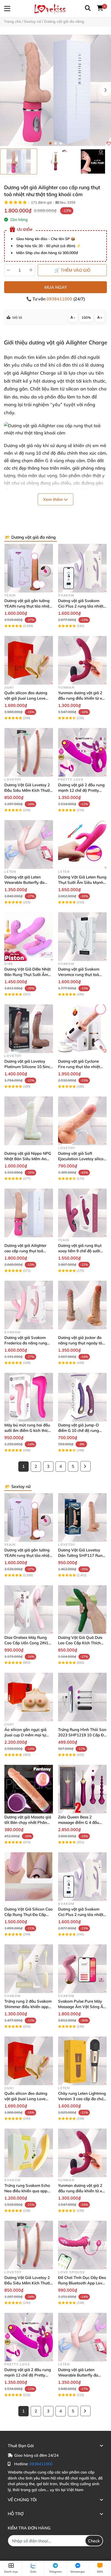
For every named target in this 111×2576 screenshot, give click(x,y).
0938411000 (60, 299)
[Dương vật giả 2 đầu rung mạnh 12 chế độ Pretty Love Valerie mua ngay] (82, 752)
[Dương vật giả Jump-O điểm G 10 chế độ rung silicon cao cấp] (82, 1397)
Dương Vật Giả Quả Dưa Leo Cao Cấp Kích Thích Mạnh (80, 1643)
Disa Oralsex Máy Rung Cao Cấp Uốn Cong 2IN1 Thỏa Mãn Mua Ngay (26, 1643)
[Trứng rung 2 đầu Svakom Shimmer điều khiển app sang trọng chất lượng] (29, 1969)
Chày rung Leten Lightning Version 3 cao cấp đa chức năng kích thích (82, 2099)
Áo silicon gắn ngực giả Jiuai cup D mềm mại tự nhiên (25, 1735)
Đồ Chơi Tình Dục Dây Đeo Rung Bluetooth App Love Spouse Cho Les (82, 2283)
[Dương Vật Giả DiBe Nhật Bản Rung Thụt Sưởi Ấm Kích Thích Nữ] (29, 937)
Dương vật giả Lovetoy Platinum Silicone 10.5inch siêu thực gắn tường (28, 1067)
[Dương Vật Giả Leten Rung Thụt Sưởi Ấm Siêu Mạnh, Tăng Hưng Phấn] (82, 845)
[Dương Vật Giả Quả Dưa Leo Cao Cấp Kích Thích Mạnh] (82, 1610)
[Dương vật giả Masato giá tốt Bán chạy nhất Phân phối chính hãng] (29, 1789)
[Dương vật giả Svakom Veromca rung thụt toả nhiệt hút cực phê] (82, 937)
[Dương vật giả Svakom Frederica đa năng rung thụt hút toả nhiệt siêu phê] (29, 1305)
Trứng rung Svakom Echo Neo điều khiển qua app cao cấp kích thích (27, 2191)
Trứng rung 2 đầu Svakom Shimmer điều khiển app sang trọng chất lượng (28, 2007)
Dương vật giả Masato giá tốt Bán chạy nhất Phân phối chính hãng (28, 1822)
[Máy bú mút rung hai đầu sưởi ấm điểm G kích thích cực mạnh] (29, 1397)
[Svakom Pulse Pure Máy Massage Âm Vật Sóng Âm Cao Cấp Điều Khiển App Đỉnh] (82, 1969)
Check (94, 2541)
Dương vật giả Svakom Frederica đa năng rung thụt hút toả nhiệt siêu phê (28, 1343)
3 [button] (61, 143)
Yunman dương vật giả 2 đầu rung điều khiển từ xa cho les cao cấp (81, 698)
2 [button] (55, 143)
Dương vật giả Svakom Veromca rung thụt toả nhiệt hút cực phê (79, 975)
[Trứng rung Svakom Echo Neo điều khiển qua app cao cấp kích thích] (29, 2153)
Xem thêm (53, 499)
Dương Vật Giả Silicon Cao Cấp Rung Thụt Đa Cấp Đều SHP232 (29, 1915)
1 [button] (50, 143)
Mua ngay (56, 287)
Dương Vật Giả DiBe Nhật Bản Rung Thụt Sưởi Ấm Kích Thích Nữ (27, 975)
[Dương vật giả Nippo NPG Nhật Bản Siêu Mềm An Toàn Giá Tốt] (29, 1121)
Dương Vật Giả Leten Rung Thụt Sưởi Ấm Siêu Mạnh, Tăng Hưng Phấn (82, 882)
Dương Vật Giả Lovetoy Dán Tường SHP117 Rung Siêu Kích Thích (81, 1555)
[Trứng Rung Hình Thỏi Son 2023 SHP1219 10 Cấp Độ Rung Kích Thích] (82, 1697)
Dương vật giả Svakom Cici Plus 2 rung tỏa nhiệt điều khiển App (81, 606)
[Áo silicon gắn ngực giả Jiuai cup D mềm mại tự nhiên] (29, 1697)
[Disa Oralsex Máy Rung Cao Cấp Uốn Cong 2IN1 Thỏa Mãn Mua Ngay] (29, 1610)
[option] (19, 161)
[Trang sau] (85, 1466)
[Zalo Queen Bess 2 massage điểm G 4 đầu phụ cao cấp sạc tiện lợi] (82, 1789)
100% (86, 317)
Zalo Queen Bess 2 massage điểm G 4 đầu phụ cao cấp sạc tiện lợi (79, 1822)
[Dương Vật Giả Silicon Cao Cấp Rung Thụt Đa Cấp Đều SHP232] (29, 1877)
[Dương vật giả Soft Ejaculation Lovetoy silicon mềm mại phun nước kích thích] (82, 1121)
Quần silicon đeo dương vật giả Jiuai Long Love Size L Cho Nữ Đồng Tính (27, 698)
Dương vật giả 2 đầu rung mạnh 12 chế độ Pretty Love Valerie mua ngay (81, 790)
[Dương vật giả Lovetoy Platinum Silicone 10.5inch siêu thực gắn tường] (29, 1029)
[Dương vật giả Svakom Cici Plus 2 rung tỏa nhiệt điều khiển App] (82, 568)
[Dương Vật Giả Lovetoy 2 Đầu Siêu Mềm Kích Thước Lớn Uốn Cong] (29, 752)
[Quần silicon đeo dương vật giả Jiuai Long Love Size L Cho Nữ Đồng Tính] (29, 660)
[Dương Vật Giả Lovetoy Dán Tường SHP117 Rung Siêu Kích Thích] (82, 1518)
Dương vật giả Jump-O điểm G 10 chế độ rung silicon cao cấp (78, 1430)
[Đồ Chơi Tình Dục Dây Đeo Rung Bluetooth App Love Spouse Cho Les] (82, 2245)
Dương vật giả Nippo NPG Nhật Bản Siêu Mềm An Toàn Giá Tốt (28, 1159)
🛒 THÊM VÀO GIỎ (72, 270)
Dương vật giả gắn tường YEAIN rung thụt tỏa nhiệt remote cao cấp (27, 606)
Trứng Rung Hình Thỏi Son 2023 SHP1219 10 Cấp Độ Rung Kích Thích (82, 1735)
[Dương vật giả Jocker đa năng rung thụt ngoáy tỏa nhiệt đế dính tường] (82, 1305)
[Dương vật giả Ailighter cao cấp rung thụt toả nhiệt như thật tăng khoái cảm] (55, 90)
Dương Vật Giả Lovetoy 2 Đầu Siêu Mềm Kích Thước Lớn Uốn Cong (28, 790)
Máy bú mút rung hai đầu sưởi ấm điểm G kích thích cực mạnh (27, 1430)
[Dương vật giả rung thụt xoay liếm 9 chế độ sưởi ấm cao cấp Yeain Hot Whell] (82, 1213)
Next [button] (105, 90)
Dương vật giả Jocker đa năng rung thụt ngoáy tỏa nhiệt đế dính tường (81, 1343)
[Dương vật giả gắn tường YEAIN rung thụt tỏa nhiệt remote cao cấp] (29, 568)
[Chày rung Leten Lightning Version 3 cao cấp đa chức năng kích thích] (82, 2061)
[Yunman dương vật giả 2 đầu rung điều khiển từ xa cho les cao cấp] (82, 660)
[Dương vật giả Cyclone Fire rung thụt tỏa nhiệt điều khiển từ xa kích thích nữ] (82, 1029)
